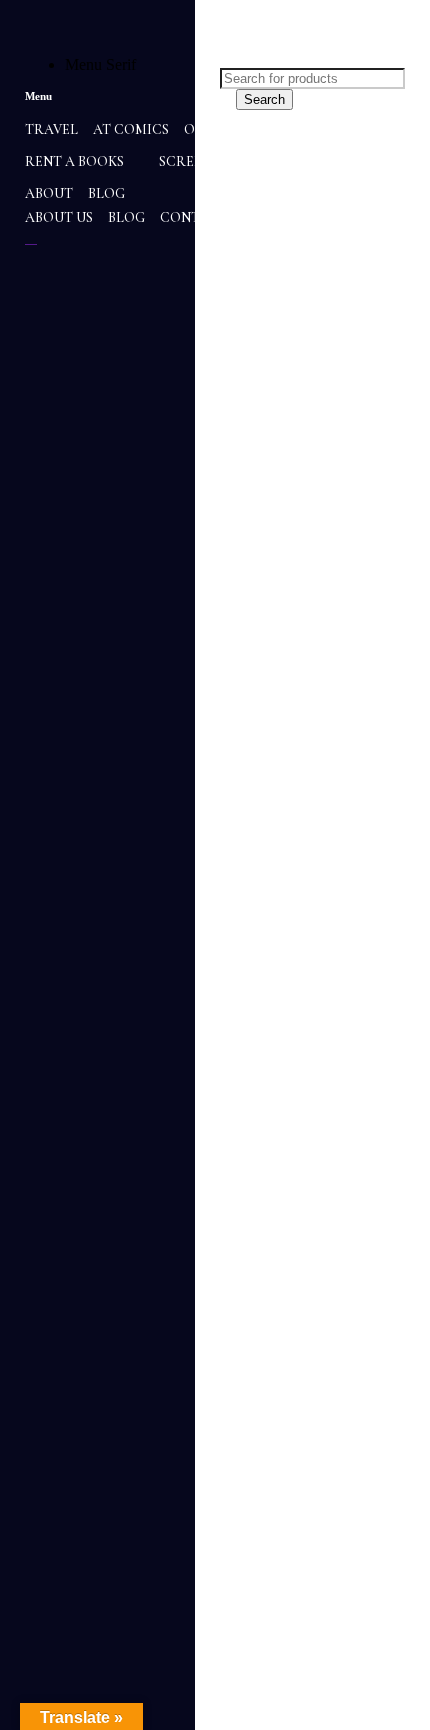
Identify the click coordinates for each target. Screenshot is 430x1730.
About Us (59, 217)
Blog (126, 217)
